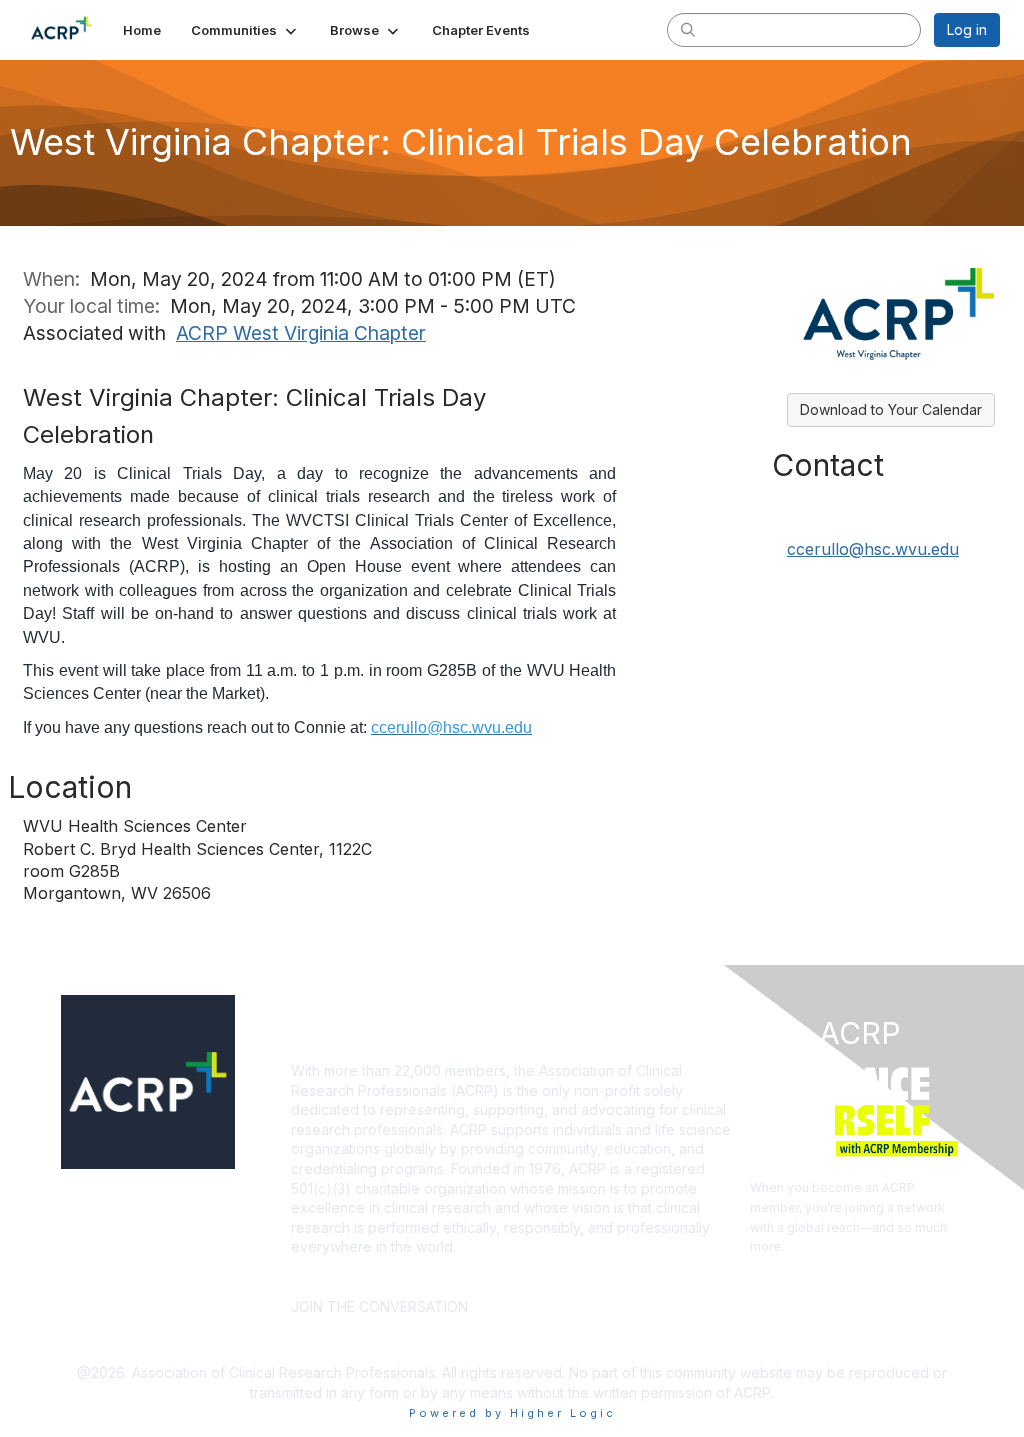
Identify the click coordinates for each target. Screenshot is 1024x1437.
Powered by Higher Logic (512, 1413)
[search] (688, 29)
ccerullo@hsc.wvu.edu (873, 549)
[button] (245, 30)
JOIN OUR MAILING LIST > (577, 1276)
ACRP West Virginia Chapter (301, 333)
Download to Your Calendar (891, 409)
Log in (967, 29)
